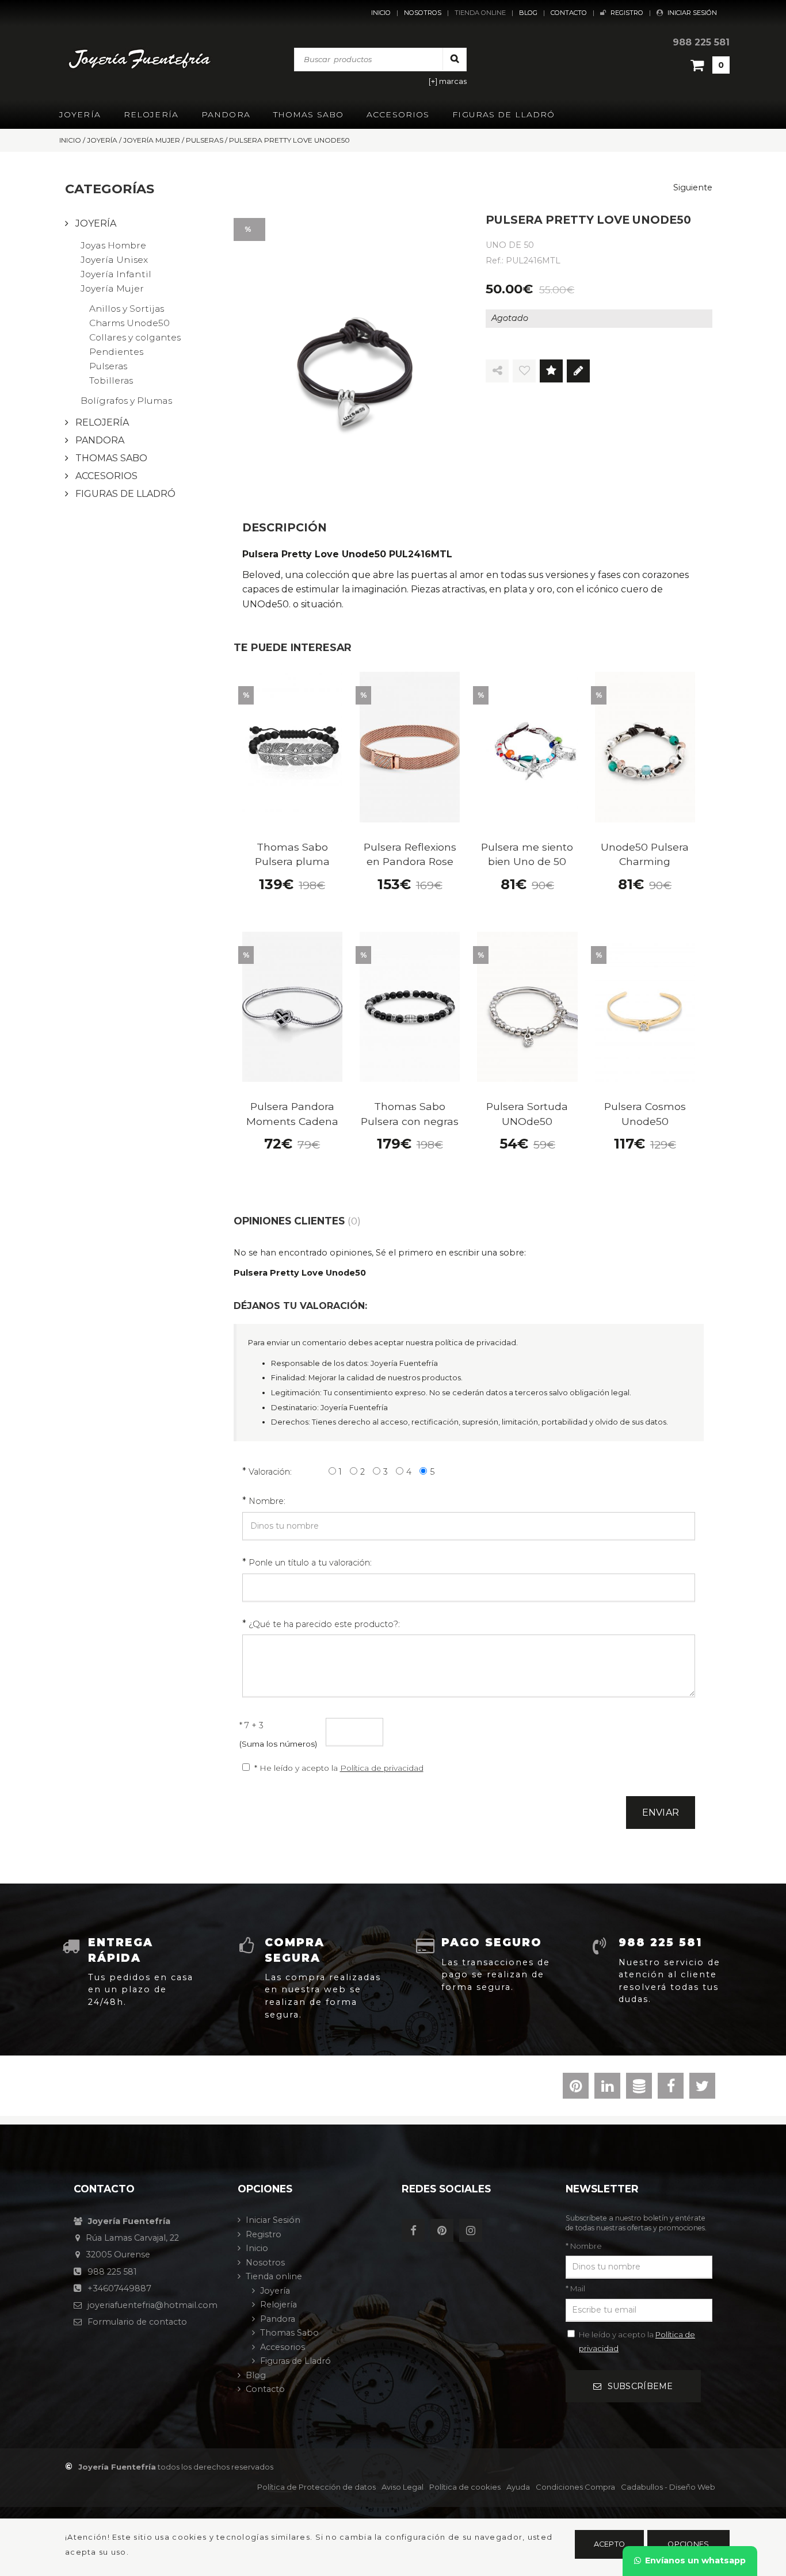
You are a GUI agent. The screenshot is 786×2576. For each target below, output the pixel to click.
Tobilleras (111, 380)
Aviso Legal (402, 2487)
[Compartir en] (497, 371)
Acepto (610, 2544)
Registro (627, 13)
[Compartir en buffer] (639, 2088)
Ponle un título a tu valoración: (310, 1563)
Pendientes (116, 352)
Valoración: (270, 1472)
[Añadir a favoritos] (524, 371)
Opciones (688, 2544)
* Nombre (584, 2246)
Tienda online (480, 13)
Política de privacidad (382, 1768)
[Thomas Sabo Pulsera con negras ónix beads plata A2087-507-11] (410, 1007)
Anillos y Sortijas (127, 309)
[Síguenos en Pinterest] (445, 2231)
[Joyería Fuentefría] (141, 59)
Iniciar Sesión (692, 13)
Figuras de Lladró (503, 114)
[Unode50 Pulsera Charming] (645, 747)
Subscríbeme (640, 2386)
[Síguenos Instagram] (474, 2231)
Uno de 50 (510, 245)
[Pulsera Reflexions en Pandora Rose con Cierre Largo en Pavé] (410, 747)
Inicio (381, 13)
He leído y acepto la (637, 2341)
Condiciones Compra (575, 2487)
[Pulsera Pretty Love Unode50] (356, 354)
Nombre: (267, 1501)
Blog (528, 13)
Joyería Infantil (116, 274)
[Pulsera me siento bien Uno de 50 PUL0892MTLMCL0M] (527, 747)
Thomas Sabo (308, 114)
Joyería (80, 114)
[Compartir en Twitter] (702, 2088)
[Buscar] (455, 59)
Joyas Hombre (113, 245)
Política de (316, 2487)
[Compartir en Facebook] (671, 2088)
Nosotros (423, 13)
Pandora (226, 114)
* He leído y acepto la (339, 1768)
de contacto (137, 2322)
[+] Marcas (448, 81)
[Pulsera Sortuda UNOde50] (527, 1007)
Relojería (151, 114)
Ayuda (518, 2487)
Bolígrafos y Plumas (126, 401)
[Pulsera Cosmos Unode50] (645, 1007)
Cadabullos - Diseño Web (668, 2487)
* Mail (575, 2288)
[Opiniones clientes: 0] (551, 371)
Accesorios (398, 114)
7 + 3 (251, 1725)
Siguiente (693, 187)
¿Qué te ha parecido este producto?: (324, 1624)
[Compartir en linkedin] (607, 2088)
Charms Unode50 (129, 323)
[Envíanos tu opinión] (578, 371)
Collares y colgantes (135, 337)
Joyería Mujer (112, 288)
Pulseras (108, 366)
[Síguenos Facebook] (416, 2231)
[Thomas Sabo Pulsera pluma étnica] (292, 747)
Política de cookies (465, 2487)
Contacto (569, 13)
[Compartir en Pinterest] (576, 2088)
